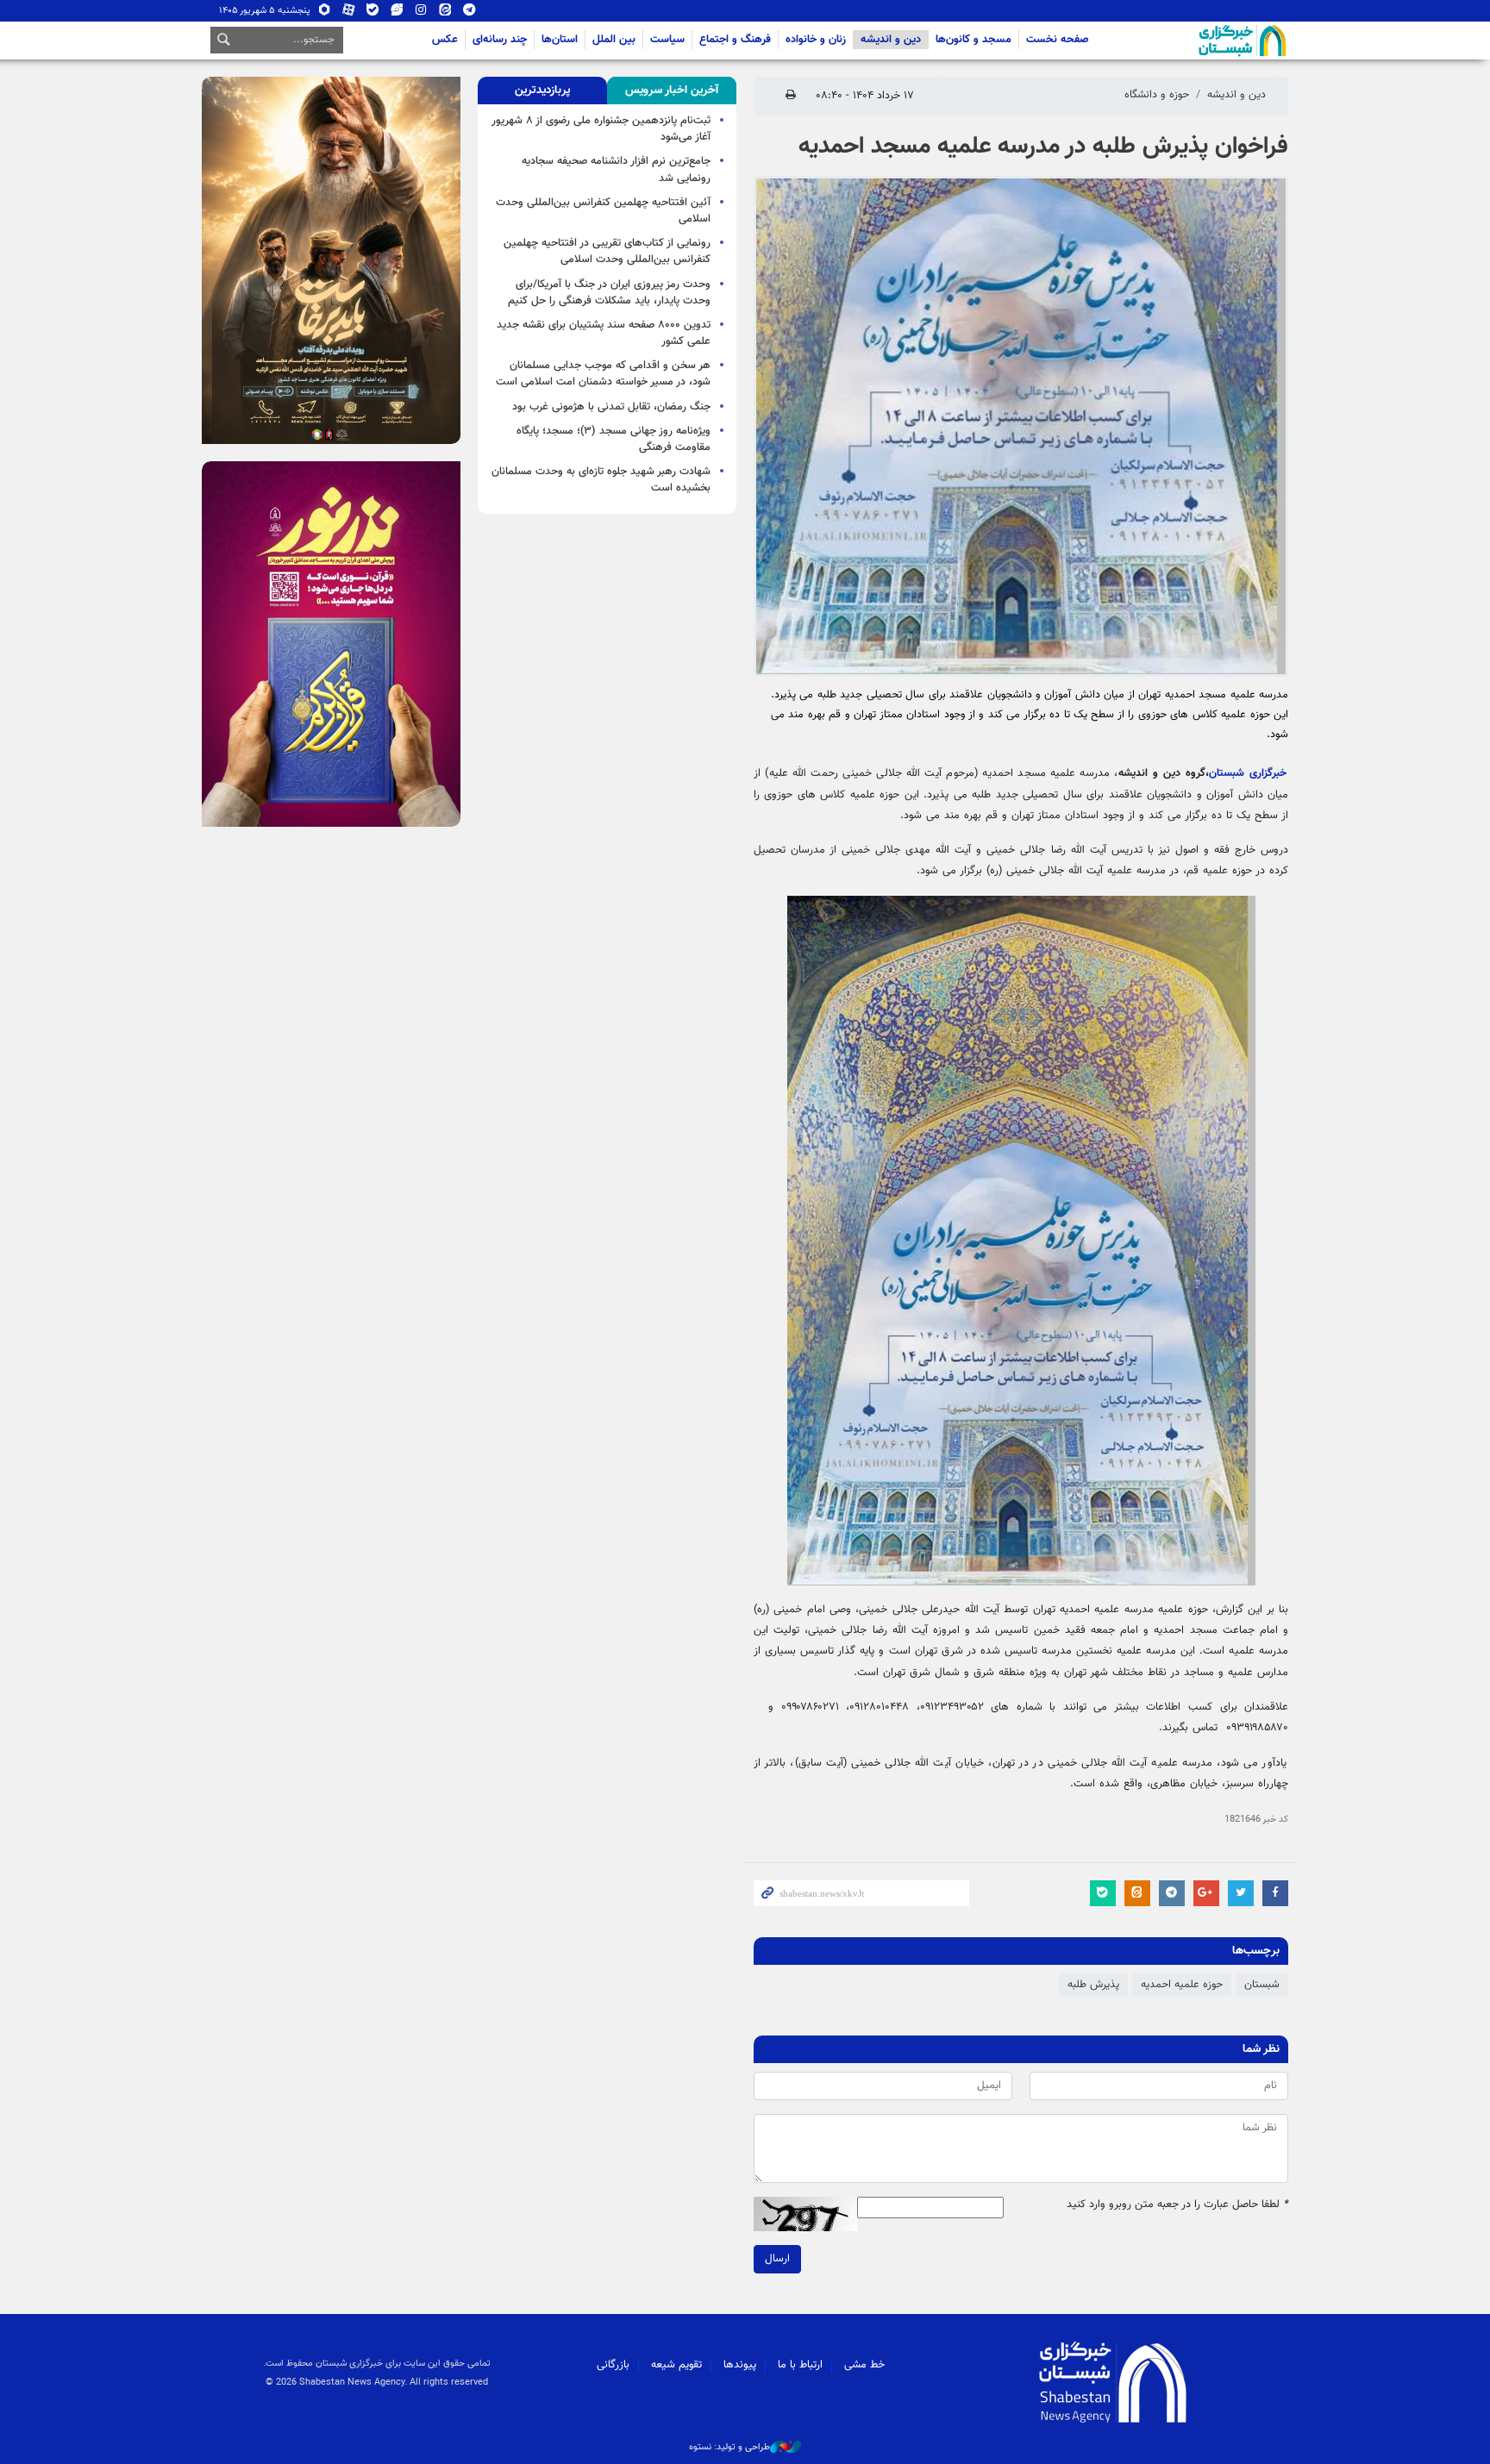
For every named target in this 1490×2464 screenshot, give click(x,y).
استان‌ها (560, 40)
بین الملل (614, 40)
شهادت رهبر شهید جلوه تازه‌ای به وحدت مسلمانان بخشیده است (601, 480)
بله (373, 13)
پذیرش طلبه (1093, 1985)
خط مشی (864, 2365)
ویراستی (397, 13)
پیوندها (740, 2365)
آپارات (349, 13)
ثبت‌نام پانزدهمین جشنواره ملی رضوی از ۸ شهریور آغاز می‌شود (601, 129)
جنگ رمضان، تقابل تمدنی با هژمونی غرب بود (611, 407)
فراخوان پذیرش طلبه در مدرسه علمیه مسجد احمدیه (1043, 147)
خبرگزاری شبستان (1248, 773)
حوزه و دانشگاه (1157, 95)
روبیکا (325, 13)
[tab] (672, 91)
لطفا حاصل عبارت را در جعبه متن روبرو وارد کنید (1177, 2205)
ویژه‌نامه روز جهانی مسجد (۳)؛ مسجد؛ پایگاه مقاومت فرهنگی (614, 439)
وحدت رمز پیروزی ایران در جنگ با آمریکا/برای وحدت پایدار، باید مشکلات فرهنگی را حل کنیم (609, 293)
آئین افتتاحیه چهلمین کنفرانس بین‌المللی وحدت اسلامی (603, 211)
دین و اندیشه (891, 40)
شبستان (1193, 41)
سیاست (667, 40)
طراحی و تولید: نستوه (729, 2448)
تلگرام (470, 13)
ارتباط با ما (800, 2365)
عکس (445, 40)
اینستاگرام (421, 13)
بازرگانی (613, 2365)
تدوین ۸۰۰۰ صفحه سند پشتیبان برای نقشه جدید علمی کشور (604, 333)
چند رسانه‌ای (500, 40)
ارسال (777, 2259)
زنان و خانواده (816, 40)
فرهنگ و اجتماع (735, 40)
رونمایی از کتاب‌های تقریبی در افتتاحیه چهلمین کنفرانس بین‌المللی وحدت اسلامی (607, 251)
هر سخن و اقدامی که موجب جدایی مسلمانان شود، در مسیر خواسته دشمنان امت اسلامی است (603, 374)
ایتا (445, 13)
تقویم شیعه (676, 2365)
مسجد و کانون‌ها (974, 40)
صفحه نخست (1058, 40)
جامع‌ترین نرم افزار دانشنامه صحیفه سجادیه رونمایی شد (616, 169)
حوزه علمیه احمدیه (1182, 1985)
